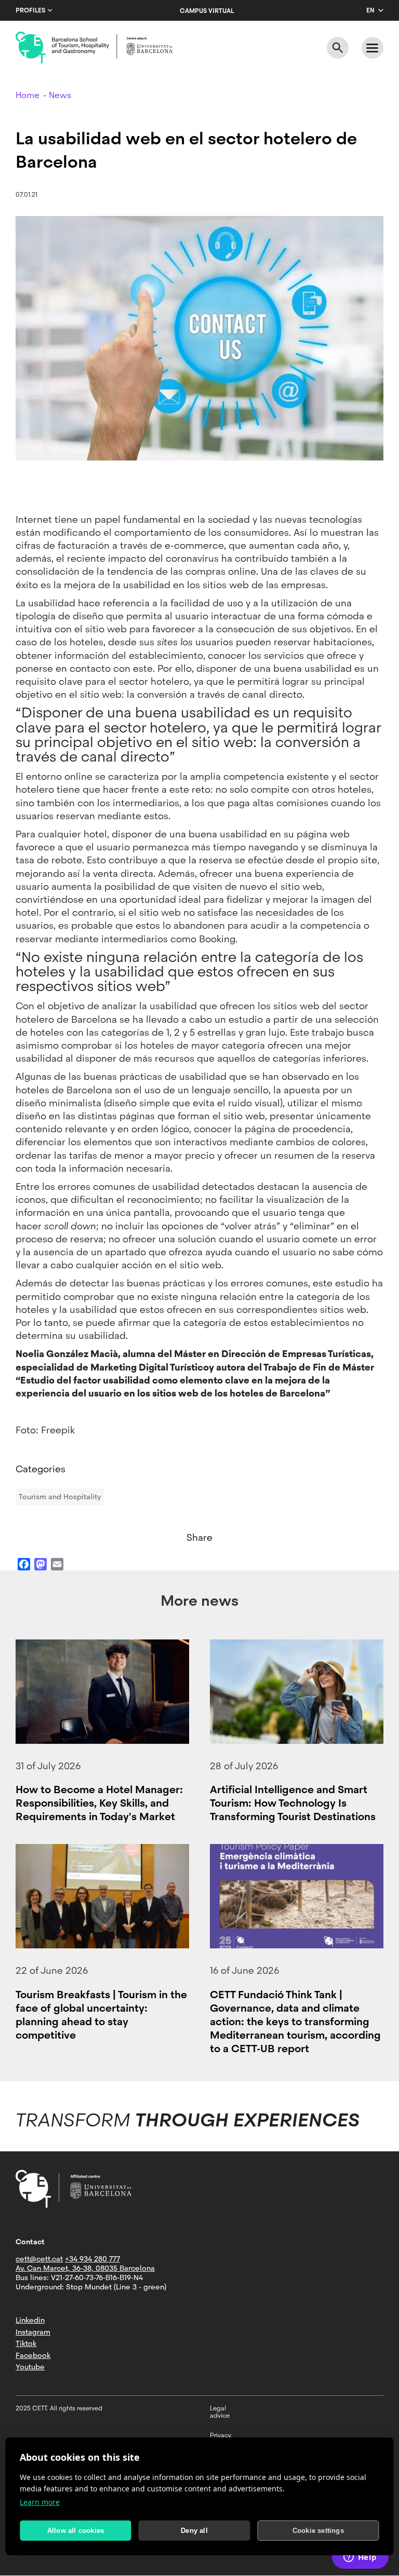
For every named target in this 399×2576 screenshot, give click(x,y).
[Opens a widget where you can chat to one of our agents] (360, 2558)
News (60, 95)
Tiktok (26, 2343)
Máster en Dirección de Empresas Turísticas (272, 1354)
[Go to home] (94, 48)
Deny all (194, 2531)
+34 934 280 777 (92, 2259)
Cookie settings (318, 2531)
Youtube (30, 2367)
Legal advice (220, 2412)
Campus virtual (207, 11)
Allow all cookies (76, 2531)
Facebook (33, 2355)
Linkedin (30, 2320)
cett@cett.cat (39, 2259)
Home (28, 95)
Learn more (40, 2502)
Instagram (33, 2332)
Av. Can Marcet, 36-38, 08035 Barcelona (85, 2268)
